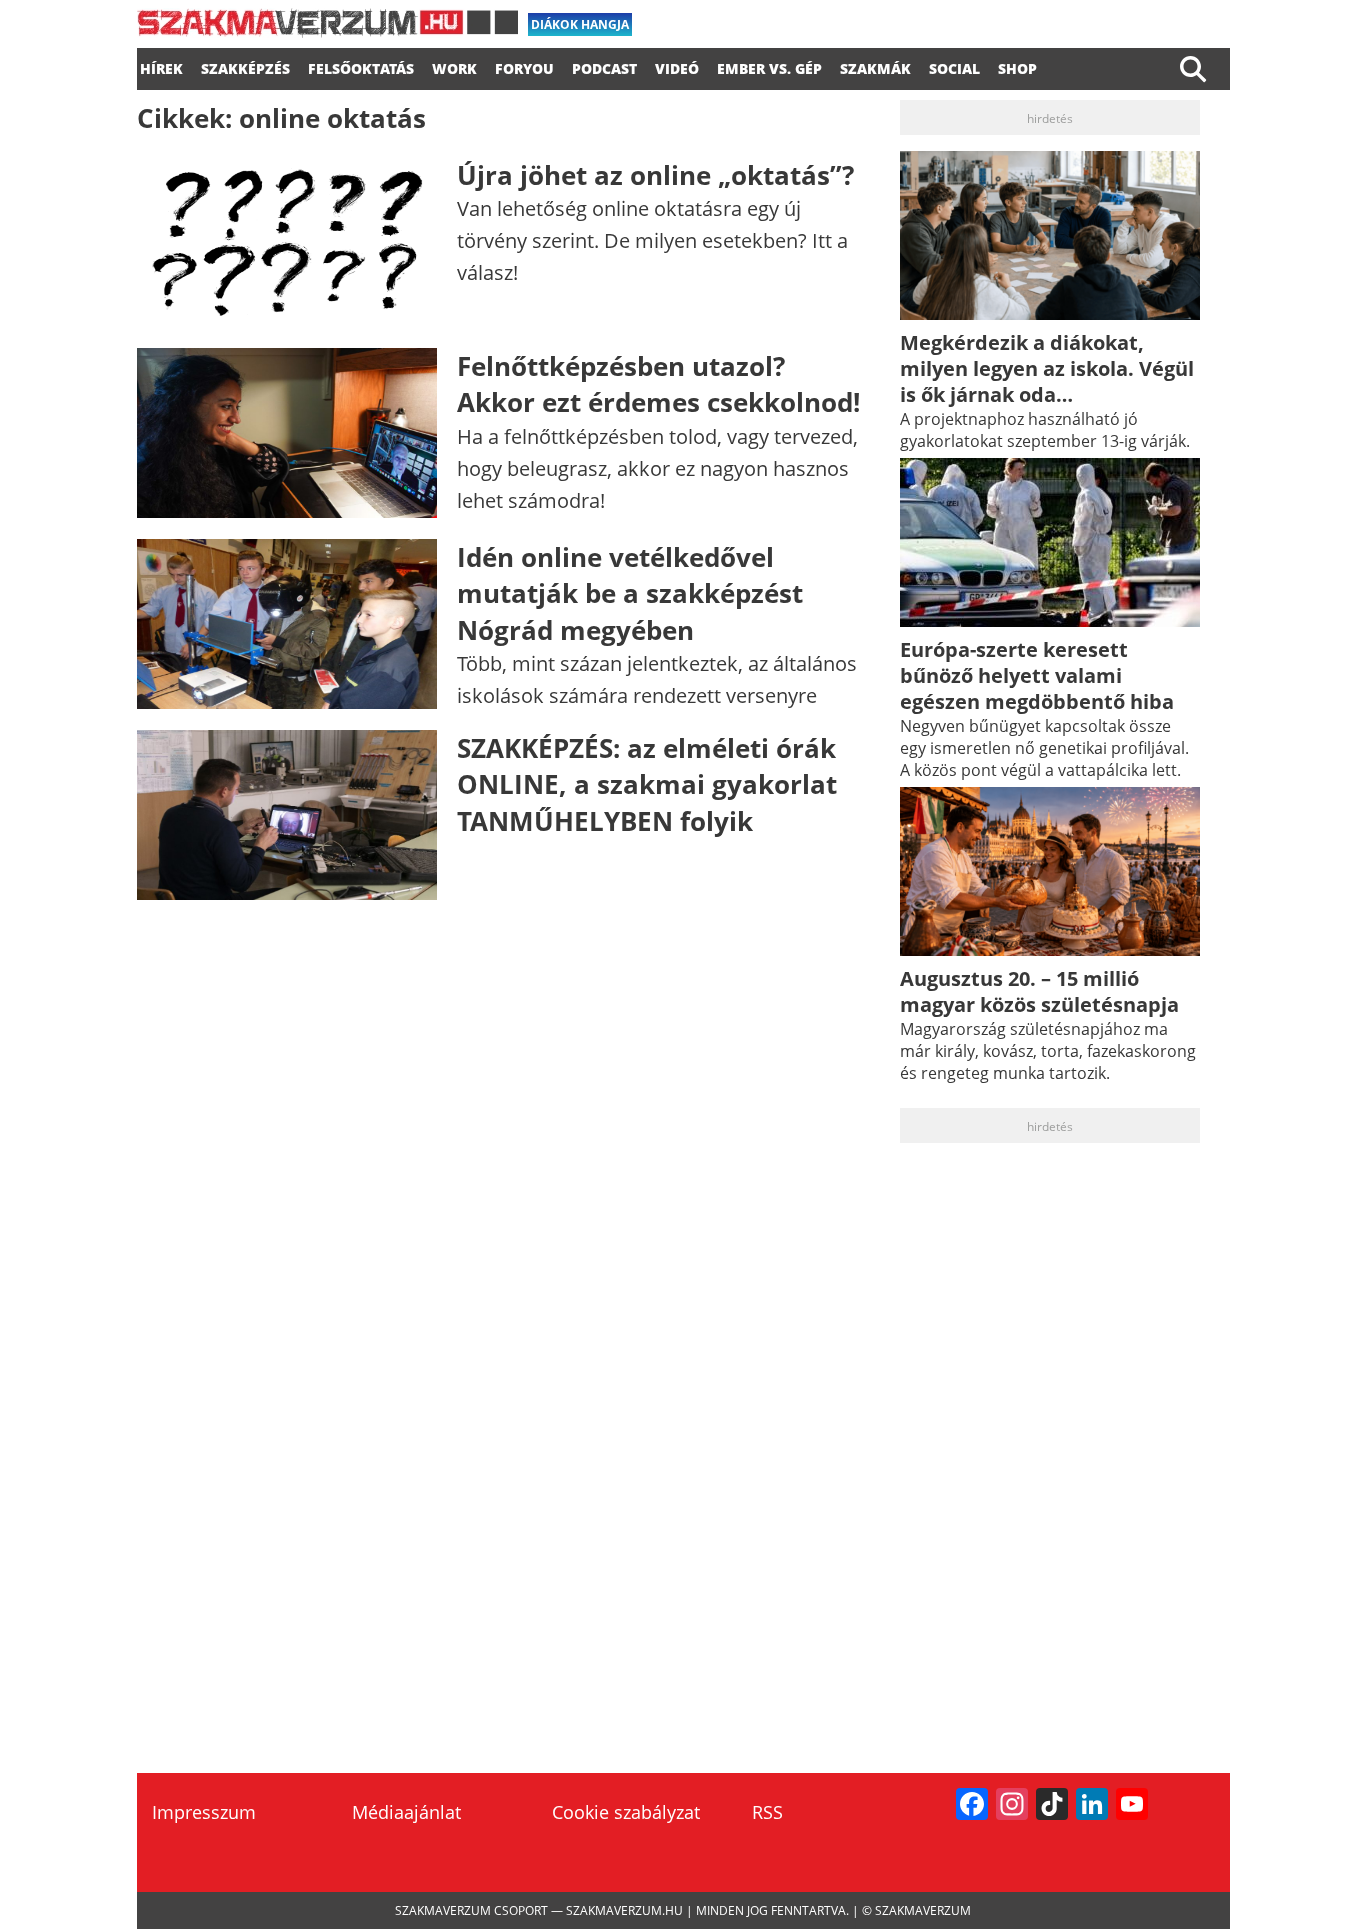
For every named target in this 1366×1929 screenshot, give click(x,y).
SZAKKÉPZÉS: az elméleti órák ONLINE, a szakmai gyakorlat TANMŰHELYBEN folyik (647, 784)
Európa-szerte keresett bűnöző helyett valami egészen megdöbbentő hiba (1037, 675)
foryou (524, 66)
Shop (1017, 66)
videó (677, 66)
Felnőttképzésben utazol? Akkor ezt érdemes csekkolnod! (658, 384)
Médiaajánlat (406, 1812)
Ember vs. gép (769, 66)
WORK (454, 66)
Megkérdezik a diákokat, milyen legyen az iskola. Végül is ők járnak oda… (1047, 368)
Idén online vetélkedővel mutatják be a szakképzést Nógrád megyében (630, 593)
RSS (767, 1812)
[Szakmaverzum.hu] (327, 30)
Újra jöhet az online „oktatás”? (655, 175)
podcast (604, 66)
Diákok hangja (580, 24)
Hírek (161, 66)
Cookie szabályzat (626, 1812)
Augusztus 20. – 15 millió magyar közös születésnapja (1039, 991)
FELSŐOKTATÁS (361, 66)
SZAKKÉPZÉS (245, 66)
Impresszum (204, 1812)
